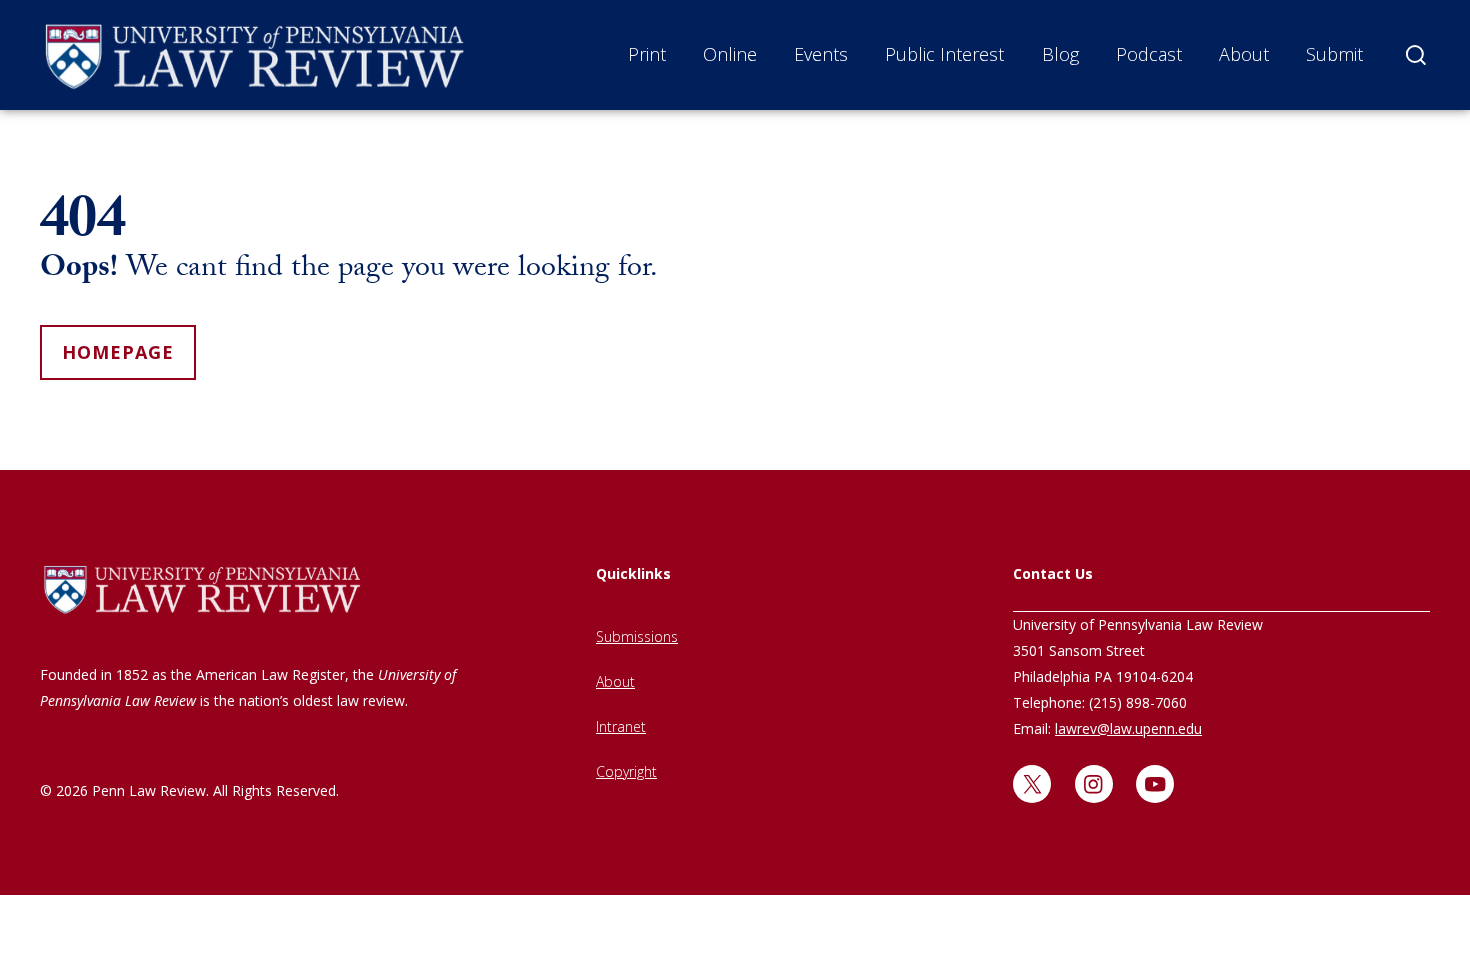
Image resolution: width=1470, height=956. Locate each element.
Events (821, 54)
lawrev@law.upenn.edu (1128, 728)
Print (647, 54)
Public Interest (944, 54)
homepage (118, 352)
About (1244, 54)
